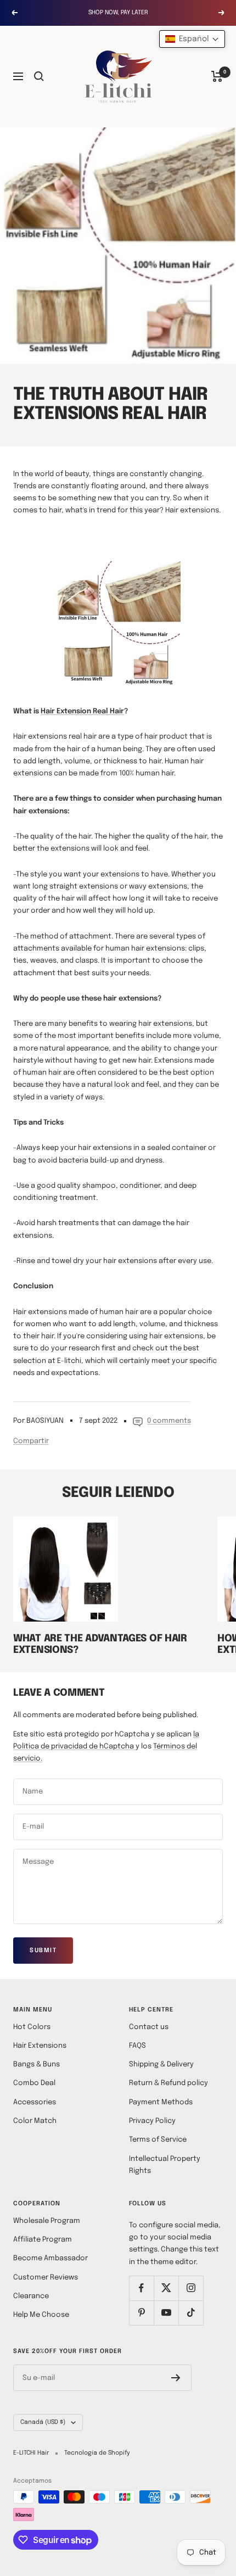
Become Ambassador (50, 2258)
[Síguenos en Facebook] (141, 2288)
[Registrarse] (176, 2378)
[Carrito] (217, 76)
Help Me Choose (41, 2315)
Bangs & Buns (36, 2064)
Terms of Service (158, 2140)
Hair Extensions (40, 2046)
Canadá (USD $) (43, 2422)
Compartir (31, 1441)
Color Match (35, 2121)
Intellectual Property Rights (165, 2165)
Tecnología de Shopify (97, 2453)
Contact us (149, 2027)
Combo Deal (34, 2083)
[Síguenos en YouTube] (166, 2313)
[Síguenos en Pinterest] (141, 2313)
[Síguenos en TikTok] (191, 2313)
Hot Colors (32, 2027)
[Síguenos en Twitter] (166, 2288)
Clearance (31, 2296)
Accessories (35, 2102)
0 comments (169, 1421)
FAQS (137, 2046)
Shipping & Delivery (161, 2064)
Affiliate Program (43, 2240)
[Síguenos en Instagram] (191, 2288)
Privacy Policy (152, 2121)
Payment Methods (161, 2102)
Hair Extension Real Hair (82, 711)
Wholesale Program (47, 2221)
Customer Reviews (46, 2278)
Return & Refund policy (168, 2083)
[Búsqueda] (39, 76)
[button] (192, 39)
